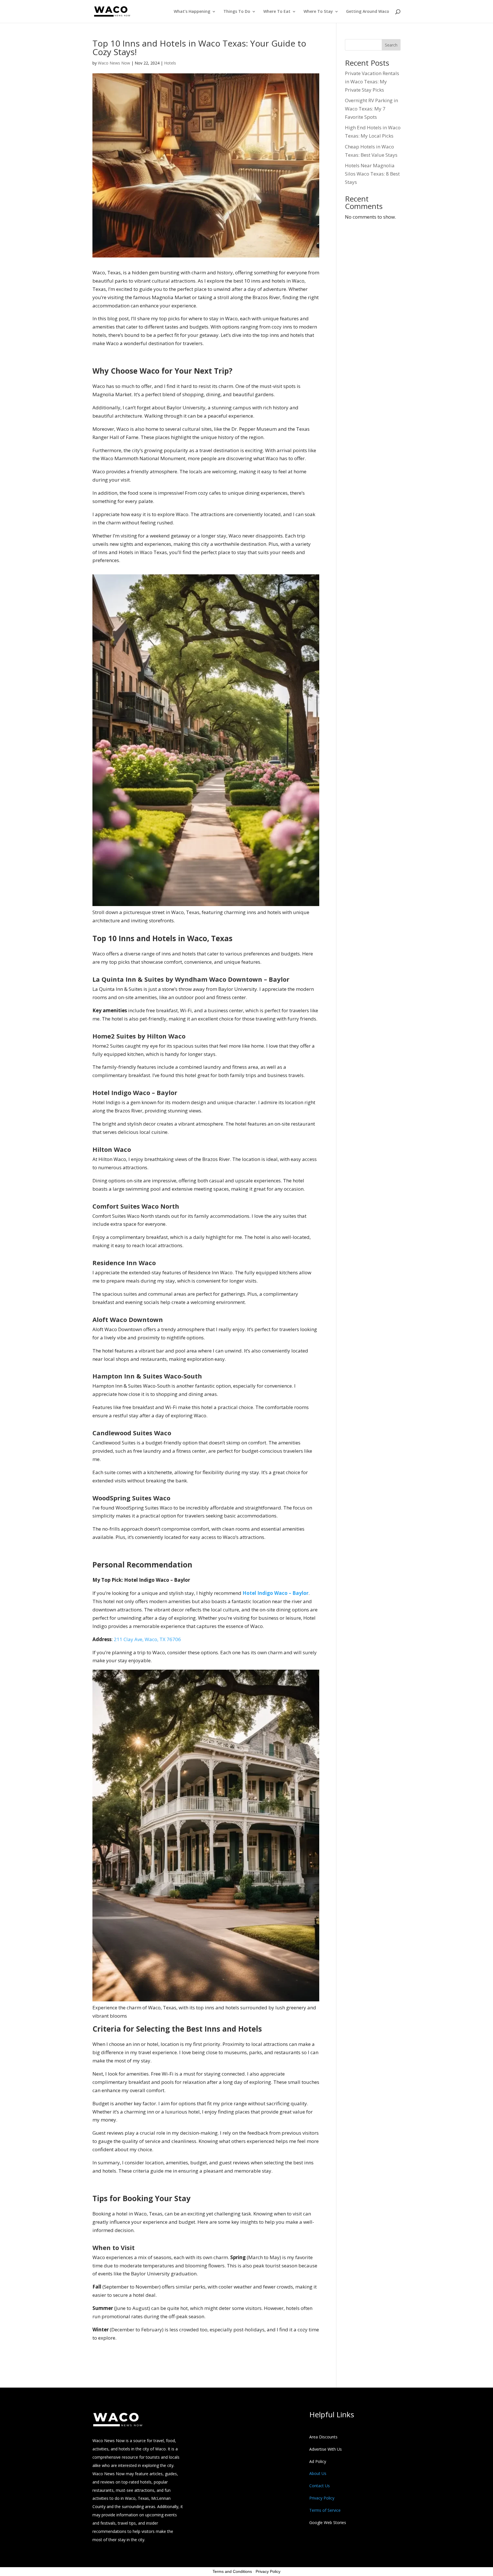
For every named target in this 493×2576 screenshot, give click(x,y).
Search (391, 45)
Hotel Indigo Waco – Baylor (275, 1593)
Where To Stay (318, 12)
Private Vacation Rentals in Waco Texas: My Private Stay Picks (372, 81)
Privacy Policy (268, 2571)
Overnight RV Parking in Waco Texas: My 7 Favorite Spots (371, 109)
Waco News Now (114, 63)
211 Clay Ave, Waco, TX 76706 (147, 1639)
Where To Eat (277, 12)
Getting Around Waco (368, 12)
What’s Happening (192, 12)
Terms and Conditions (232, 2571)
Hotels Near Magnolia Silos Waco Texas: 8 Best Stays (372, 174)
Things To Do (237, 12)
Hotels (170, 63)
